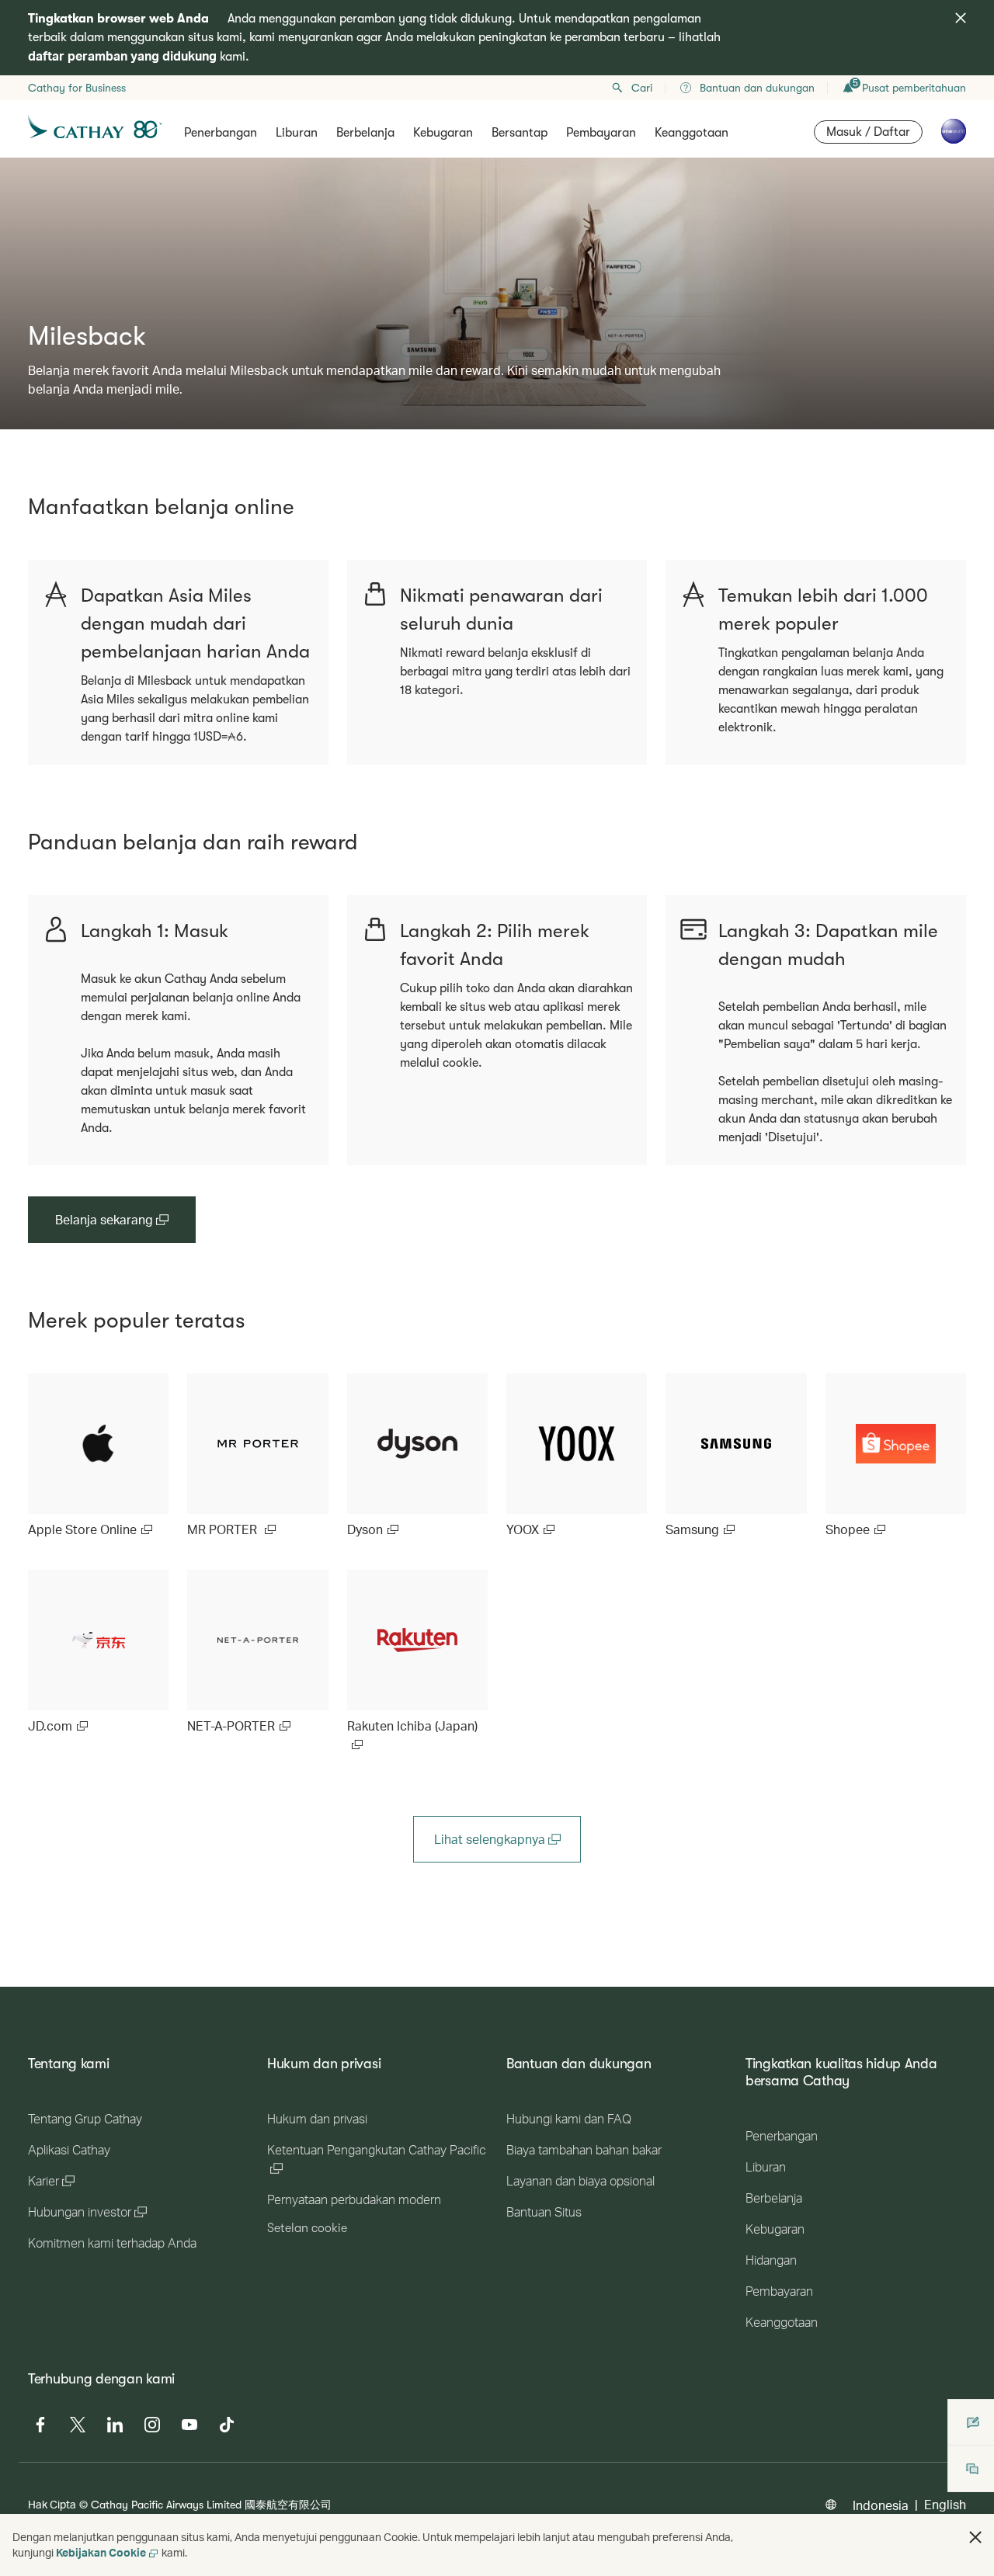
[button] (975, 2537)
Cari (642, 88)
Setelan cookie (307, 2228)
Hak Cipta (52, 2504)
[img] (961, 18)
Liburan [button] (297, 133)
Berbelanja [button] (365, 133)
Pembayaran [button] (601, 133)
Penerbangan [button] (221, 133)
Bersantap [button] (520, 133)
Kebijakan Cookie (101, 2552)
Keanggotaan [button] (692, 133)
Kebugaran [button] (443, 133)
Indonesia (881, 2505)
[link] (98, 1456)
